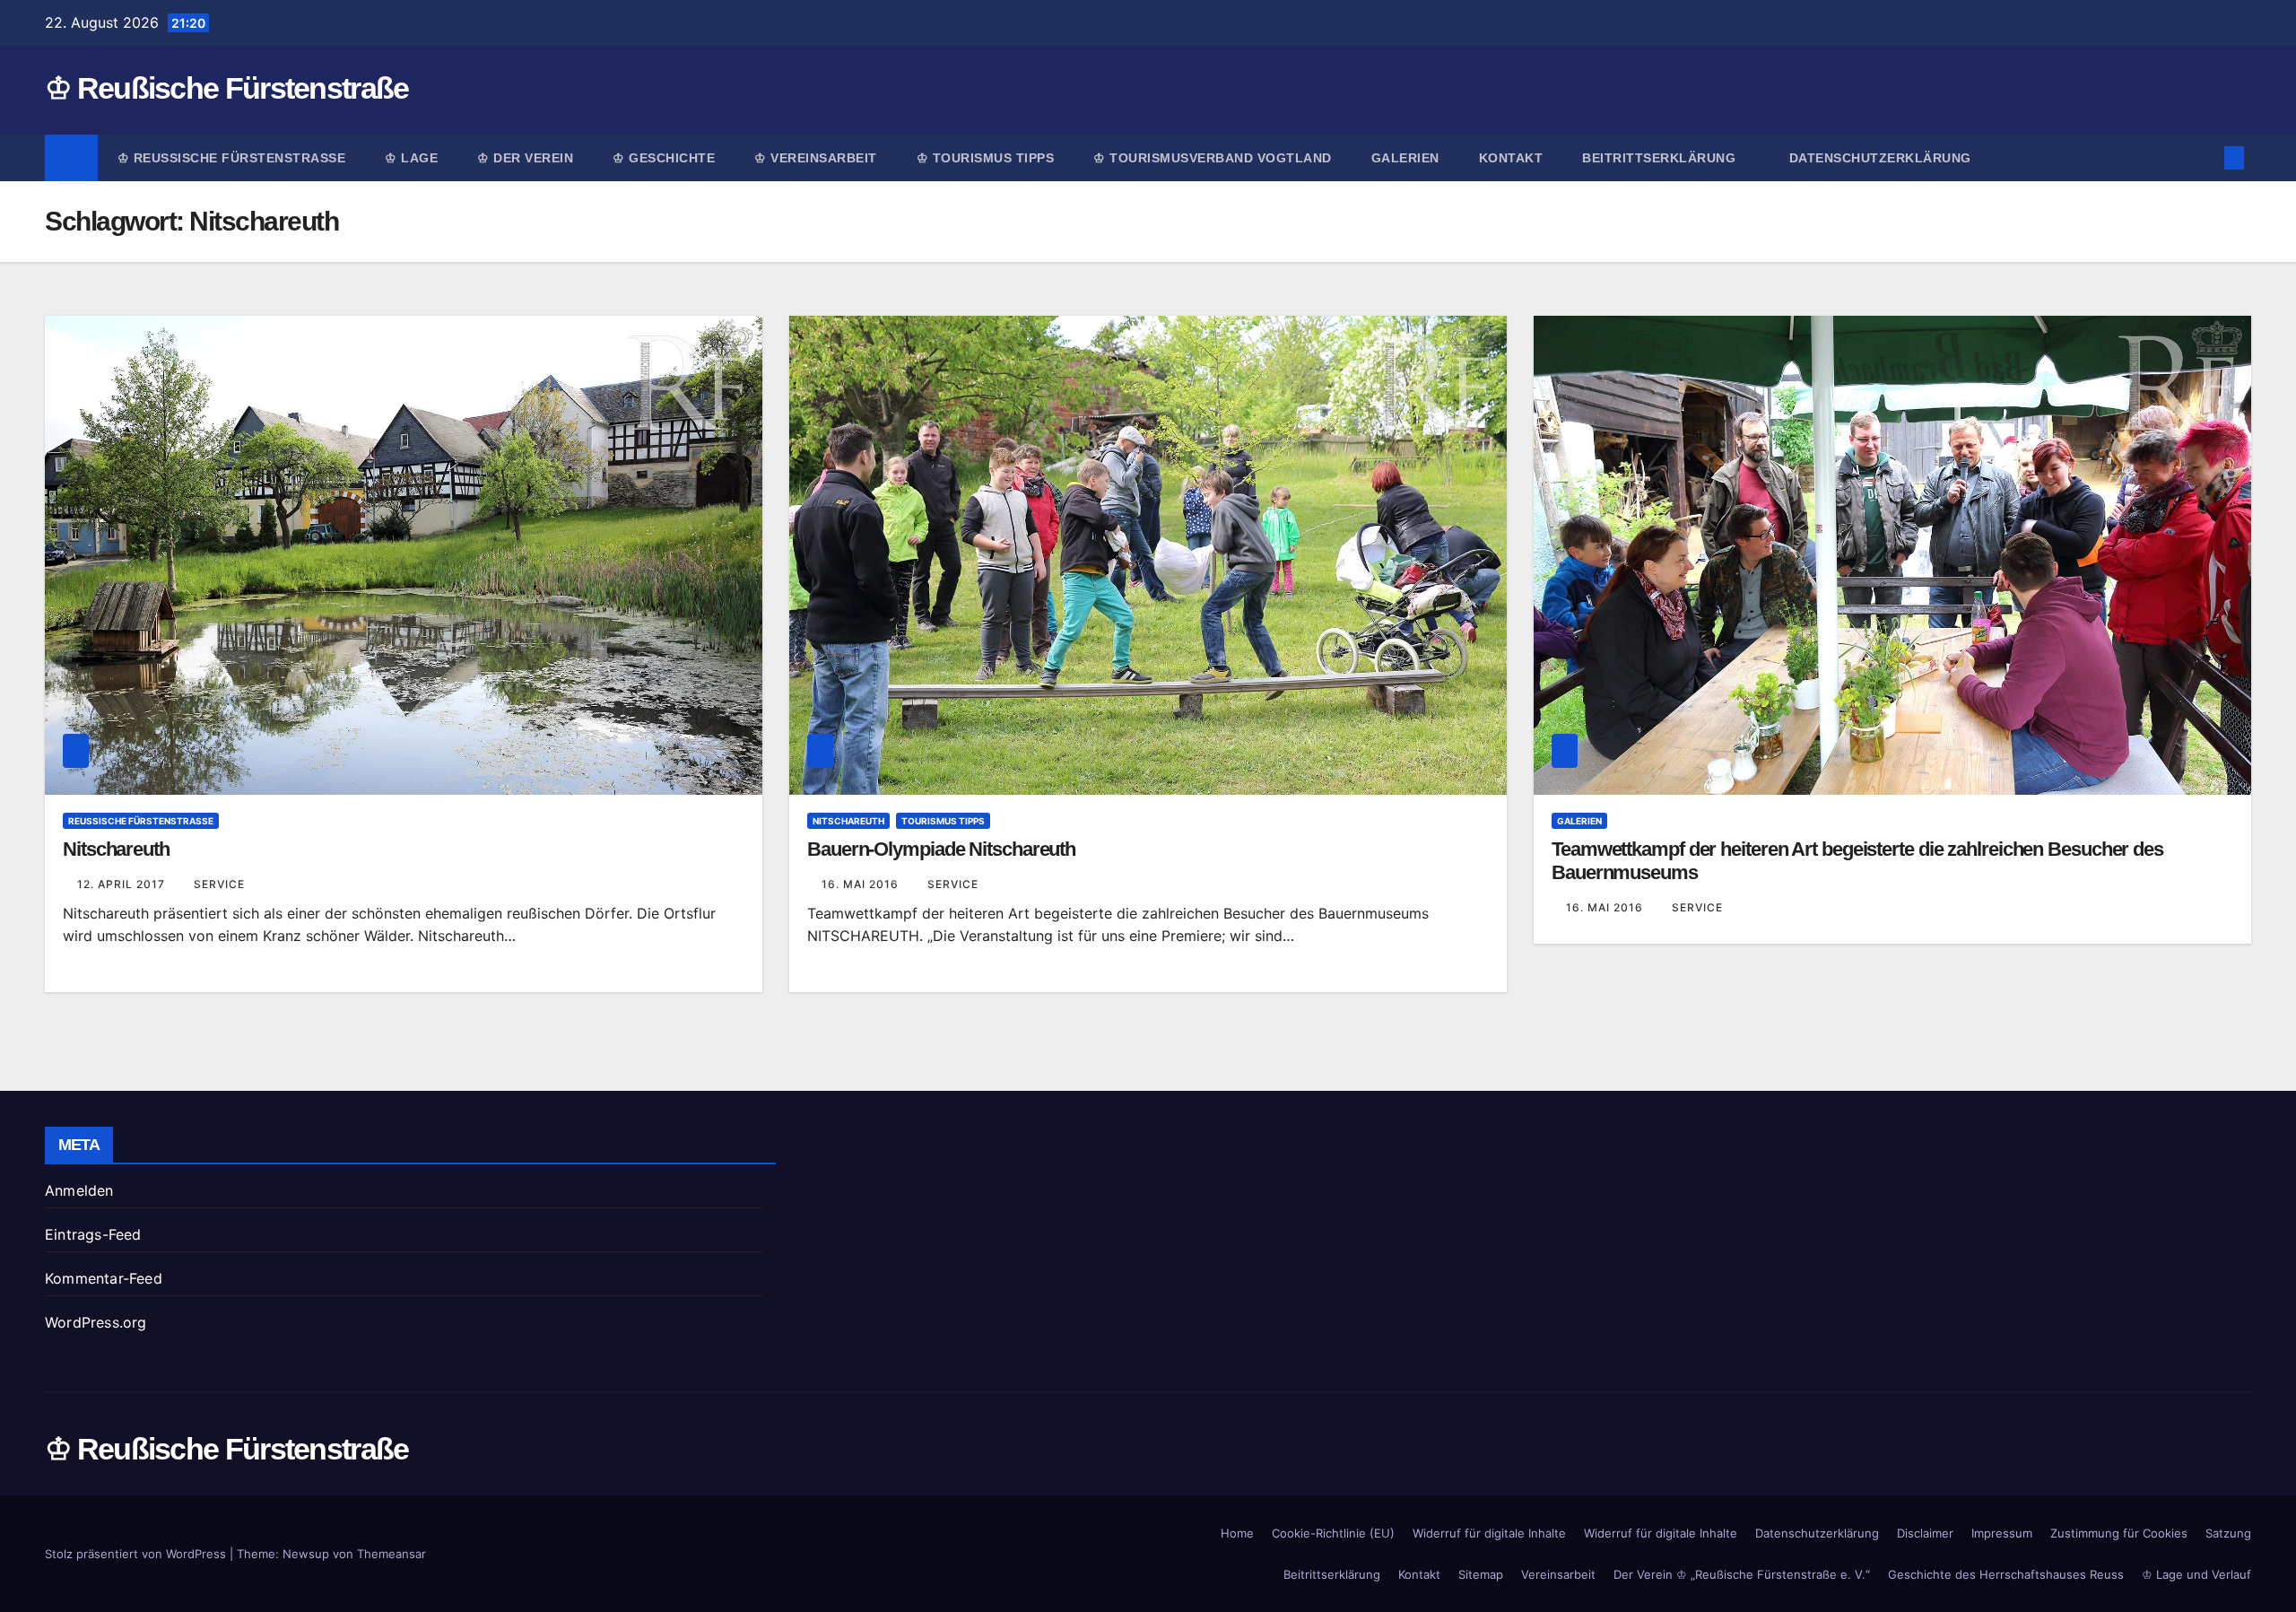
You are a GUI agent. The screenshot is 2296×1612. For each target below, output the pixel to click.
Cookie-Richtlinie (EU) (1333, 1533)
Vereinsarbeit (1558, 1574)
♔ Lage (411, 158)
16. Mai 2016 (862, 884)
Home (1237, 1533)
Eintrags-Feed (93, 1234)
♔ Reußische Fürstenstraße (227, 88)
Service (219, 884)
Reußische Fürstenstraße (141, 821)
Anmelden (79, 1190)
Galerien (1405, 158)
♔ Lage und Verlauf (2196, 1574)
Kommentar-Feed (104, 1278)
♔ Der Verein (525, 158)
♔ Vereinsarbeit (816, 158)
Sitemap (1481, 1574)
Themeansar (391, 1554)
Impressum (2002, 1533)
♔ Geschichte (664, 158)
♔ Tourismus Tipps (986, 158)
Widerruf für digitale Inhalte (1489, 1533)
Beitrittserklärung (1661, 158)
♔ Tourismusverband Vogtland (1213, 158)
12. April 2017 (123, 884)
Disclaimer (1925, 1533)
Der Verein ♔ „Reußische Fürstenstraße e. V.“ (1742, 1574)
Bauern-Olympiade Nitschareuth (941, 849)
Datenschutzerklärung (1880, 158)
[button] (2205, 158)
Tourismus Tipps (943, 821)
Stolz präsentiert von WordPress (137, 1554)
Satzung (2228, 1533)
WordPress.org (96, 1322)
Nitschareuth (116, 849)
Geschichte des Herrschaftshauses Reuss (2006, 1574)
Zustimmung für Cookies (2119, 1533)
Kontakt (1511, 158)
